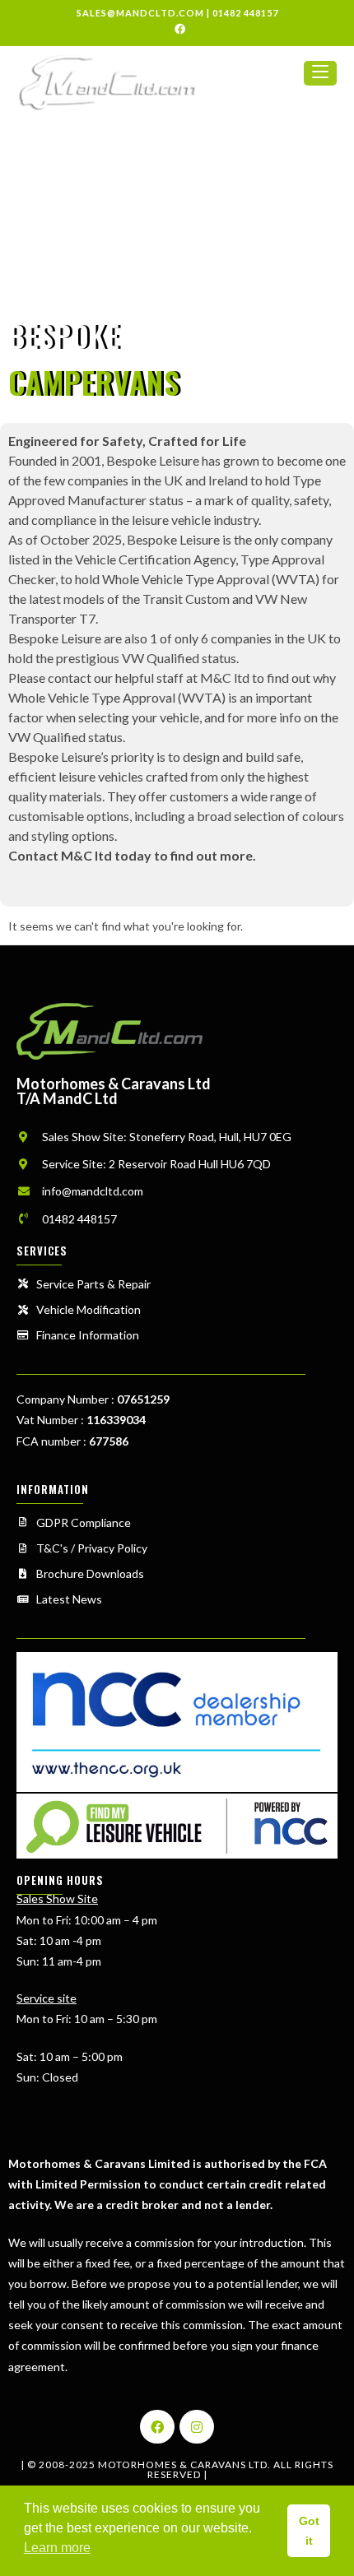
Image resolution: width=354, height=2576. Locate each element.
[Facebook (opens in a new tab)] (177, 29)
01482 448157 (245, 13)
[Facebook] (157, 2427)
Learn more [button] (57, 2548)
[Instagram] (197, 2427)
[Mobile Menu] (320, 80)
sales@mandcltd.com (140, 13)
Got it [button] (309, 2531)
